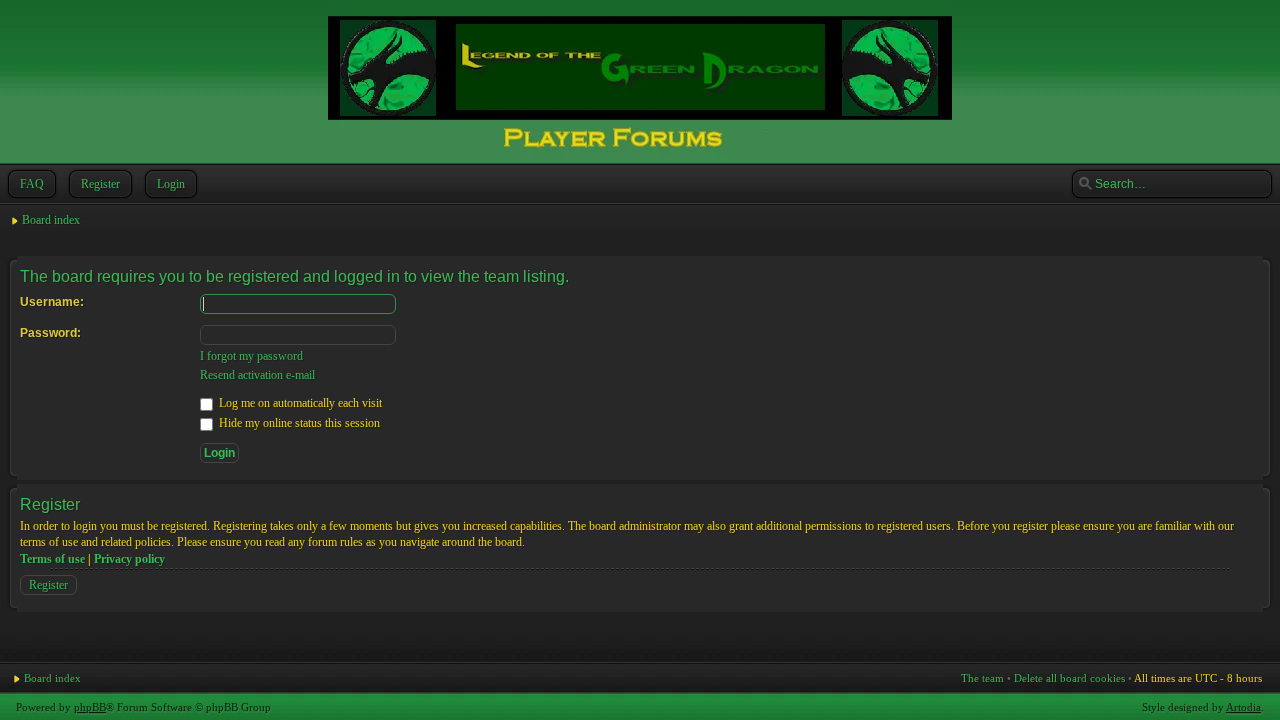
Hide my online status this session (298, 423)
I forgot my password (251, 356)
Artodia (1243, 707)
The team (982, 678)
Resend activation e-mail (257, 375)
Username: (52, 302)
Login (171, 184)
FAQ (32, 184)
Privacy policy (129, 559)
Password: (50, 333)
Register (100, 184)
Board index (51, 220)
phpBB (90, 707)
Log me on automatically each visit (299, 403)
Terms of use (52, 559)
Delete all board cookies (1069, 678)
